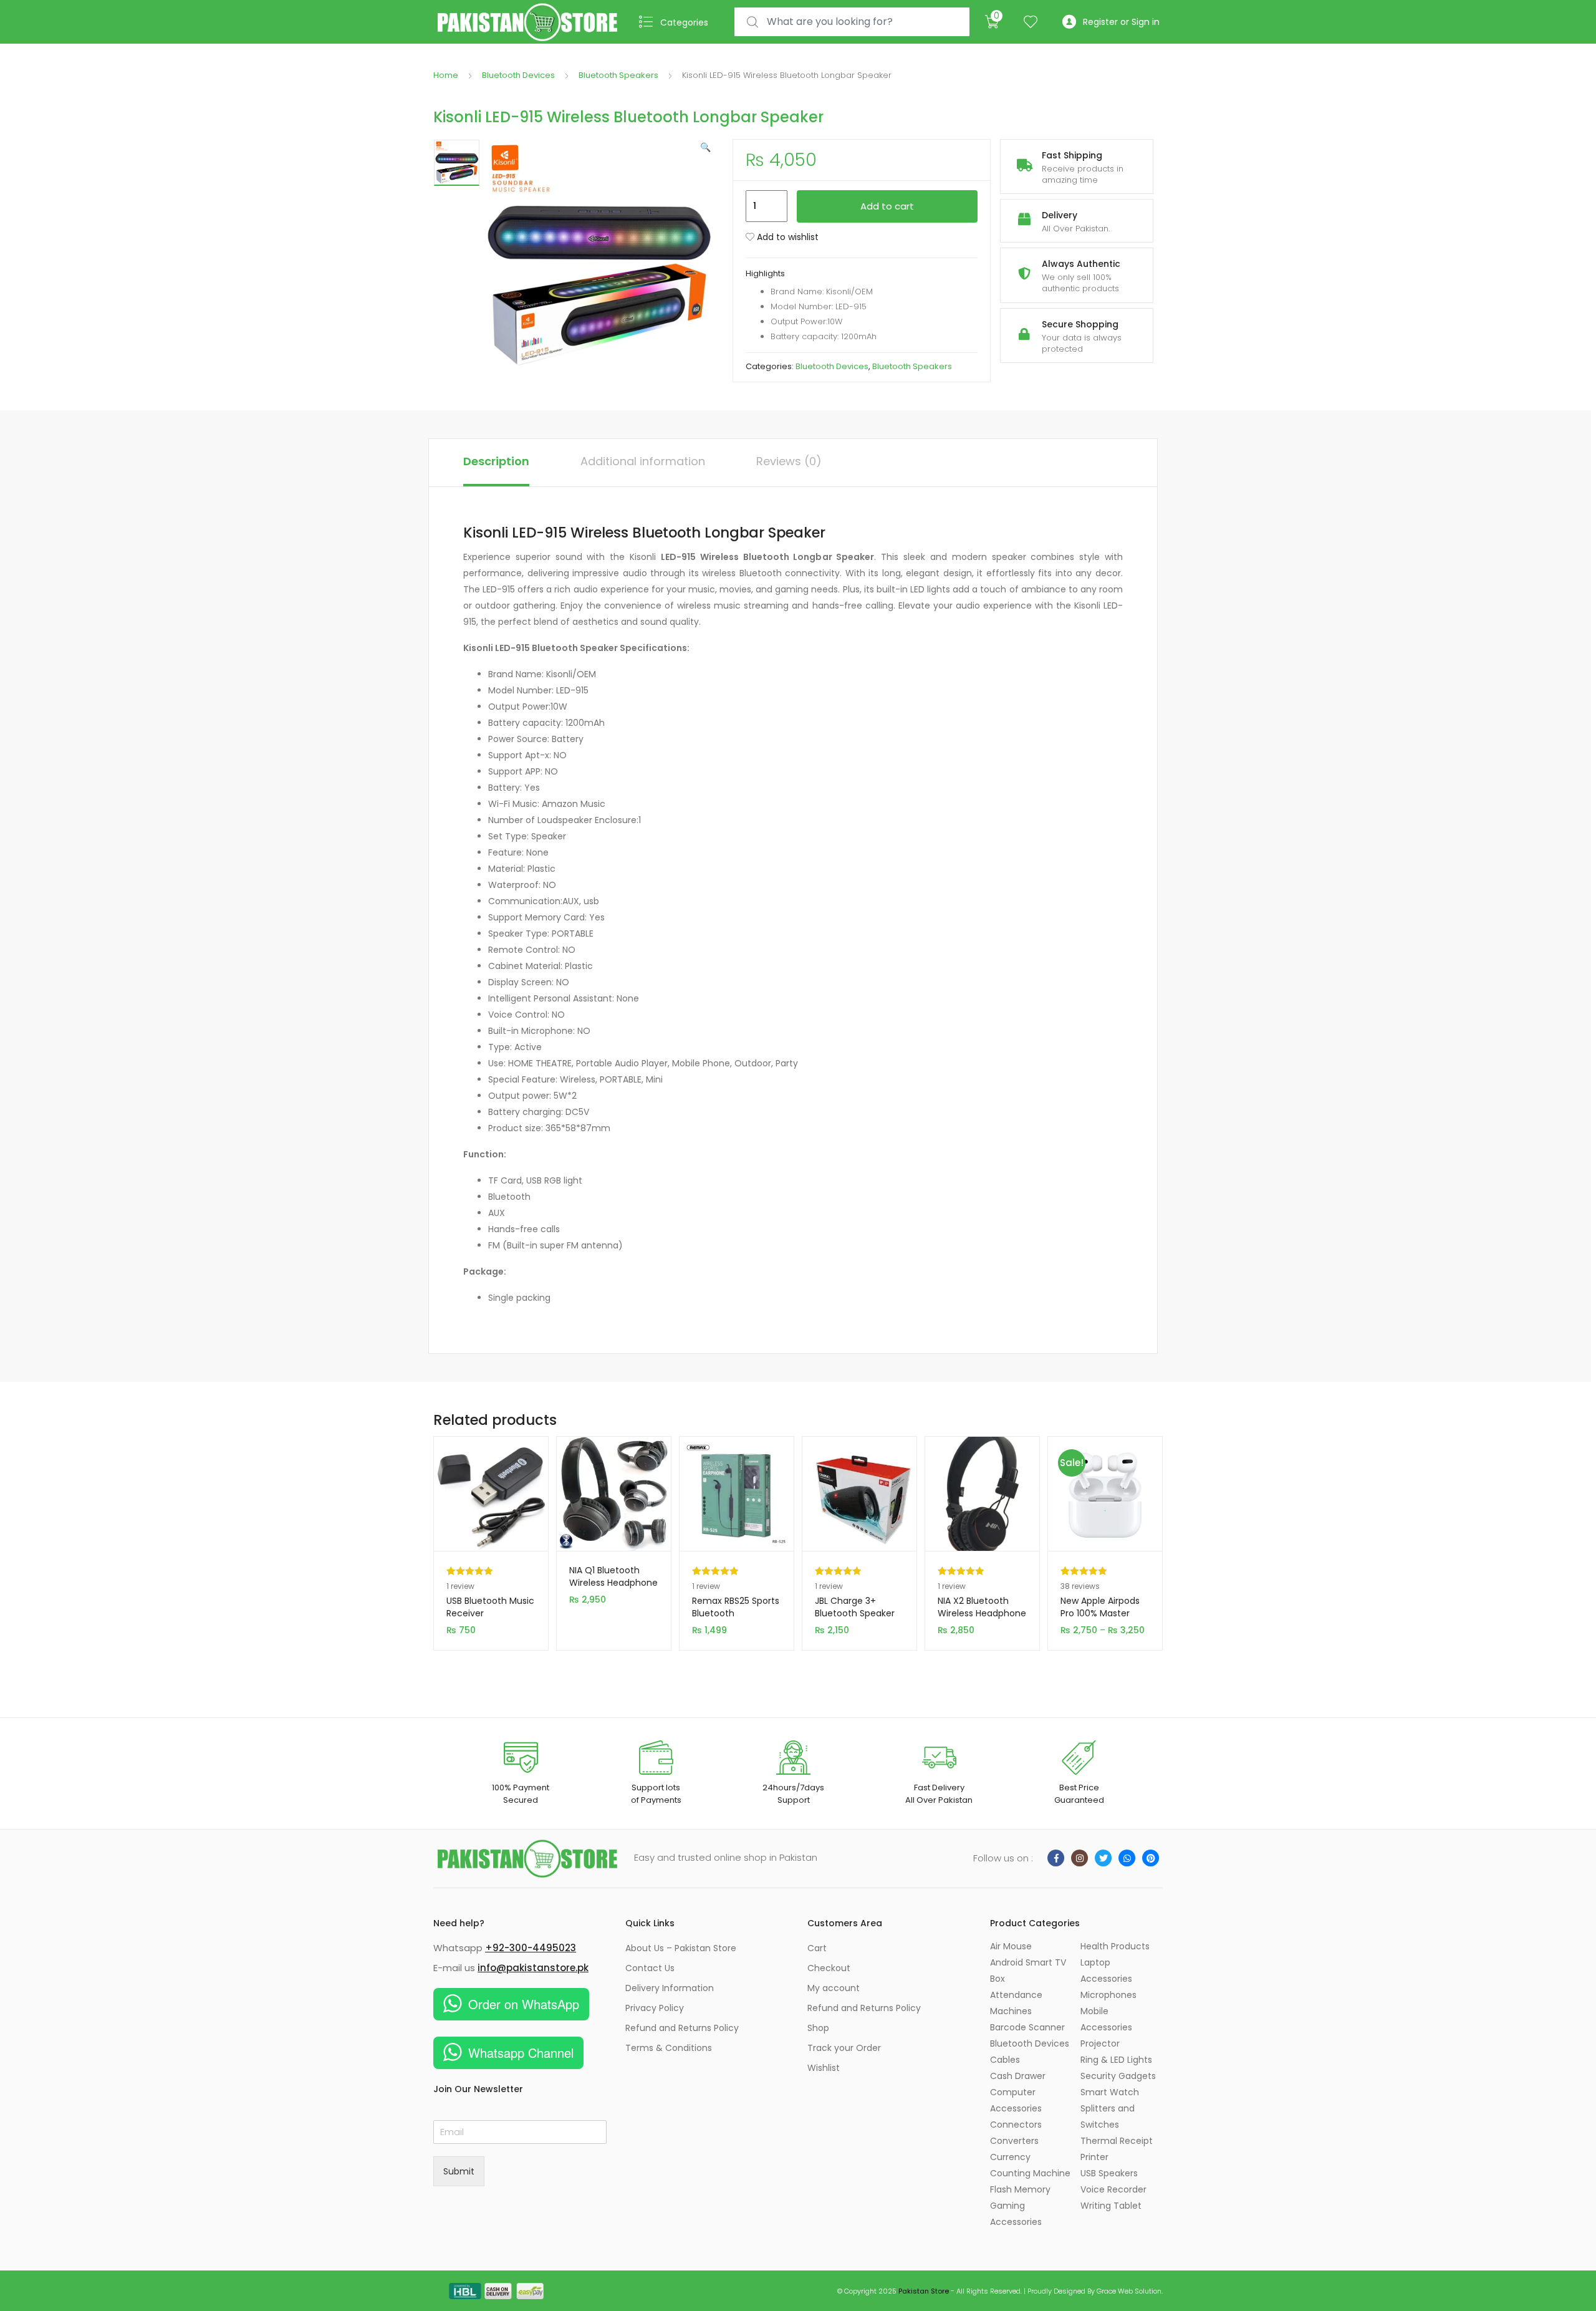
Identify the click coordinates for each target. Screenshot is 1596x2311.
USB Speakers (1109, 2173)
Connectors (1016, 2125)
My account (834, 1988)
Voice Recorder (1113, 2189)
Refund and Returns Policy (682, 2028)
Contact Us (650, 1968)
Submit (459, 2171)
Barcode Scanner (1027, 2027)
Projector (1100, 2043)
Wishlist (824, 2068)
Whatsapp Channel (521, 2053)
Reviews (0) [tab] (789, 461)
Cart (817, 1948)
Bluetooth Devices (518, 75)
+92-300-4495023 (531, 1948)
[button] (705, 147)
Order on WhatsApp (524, 2004)
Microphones (1108, 1995)
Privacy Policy (655, 2008)
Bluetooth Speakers (618, 75)
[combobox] (852, 22)
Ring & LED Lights (1116, 2060)
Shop (818, 2028)
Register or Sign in (1121, 22)
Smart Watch (1110, 2092)
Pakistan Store (924, 2291)
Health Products (1115, 1946)
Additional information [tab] (643, 461)
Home (446, 75)
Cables (1005, 2060)
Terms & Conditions (669, 2048)
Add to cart (887, 206)
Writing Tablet (1111, 2206)
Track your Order (844, 2048)
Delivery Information (670, 1988)
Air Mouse (1011, 1946)
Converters (1014, 2141)
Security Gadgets (1118, 2076)
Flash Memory (1020, 2189)
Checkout (829, 1968)
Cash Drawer (1018, 2076)
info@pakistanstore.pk (533, 1968)
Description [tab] (496, 461)
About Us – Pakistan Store (681, 1948)
